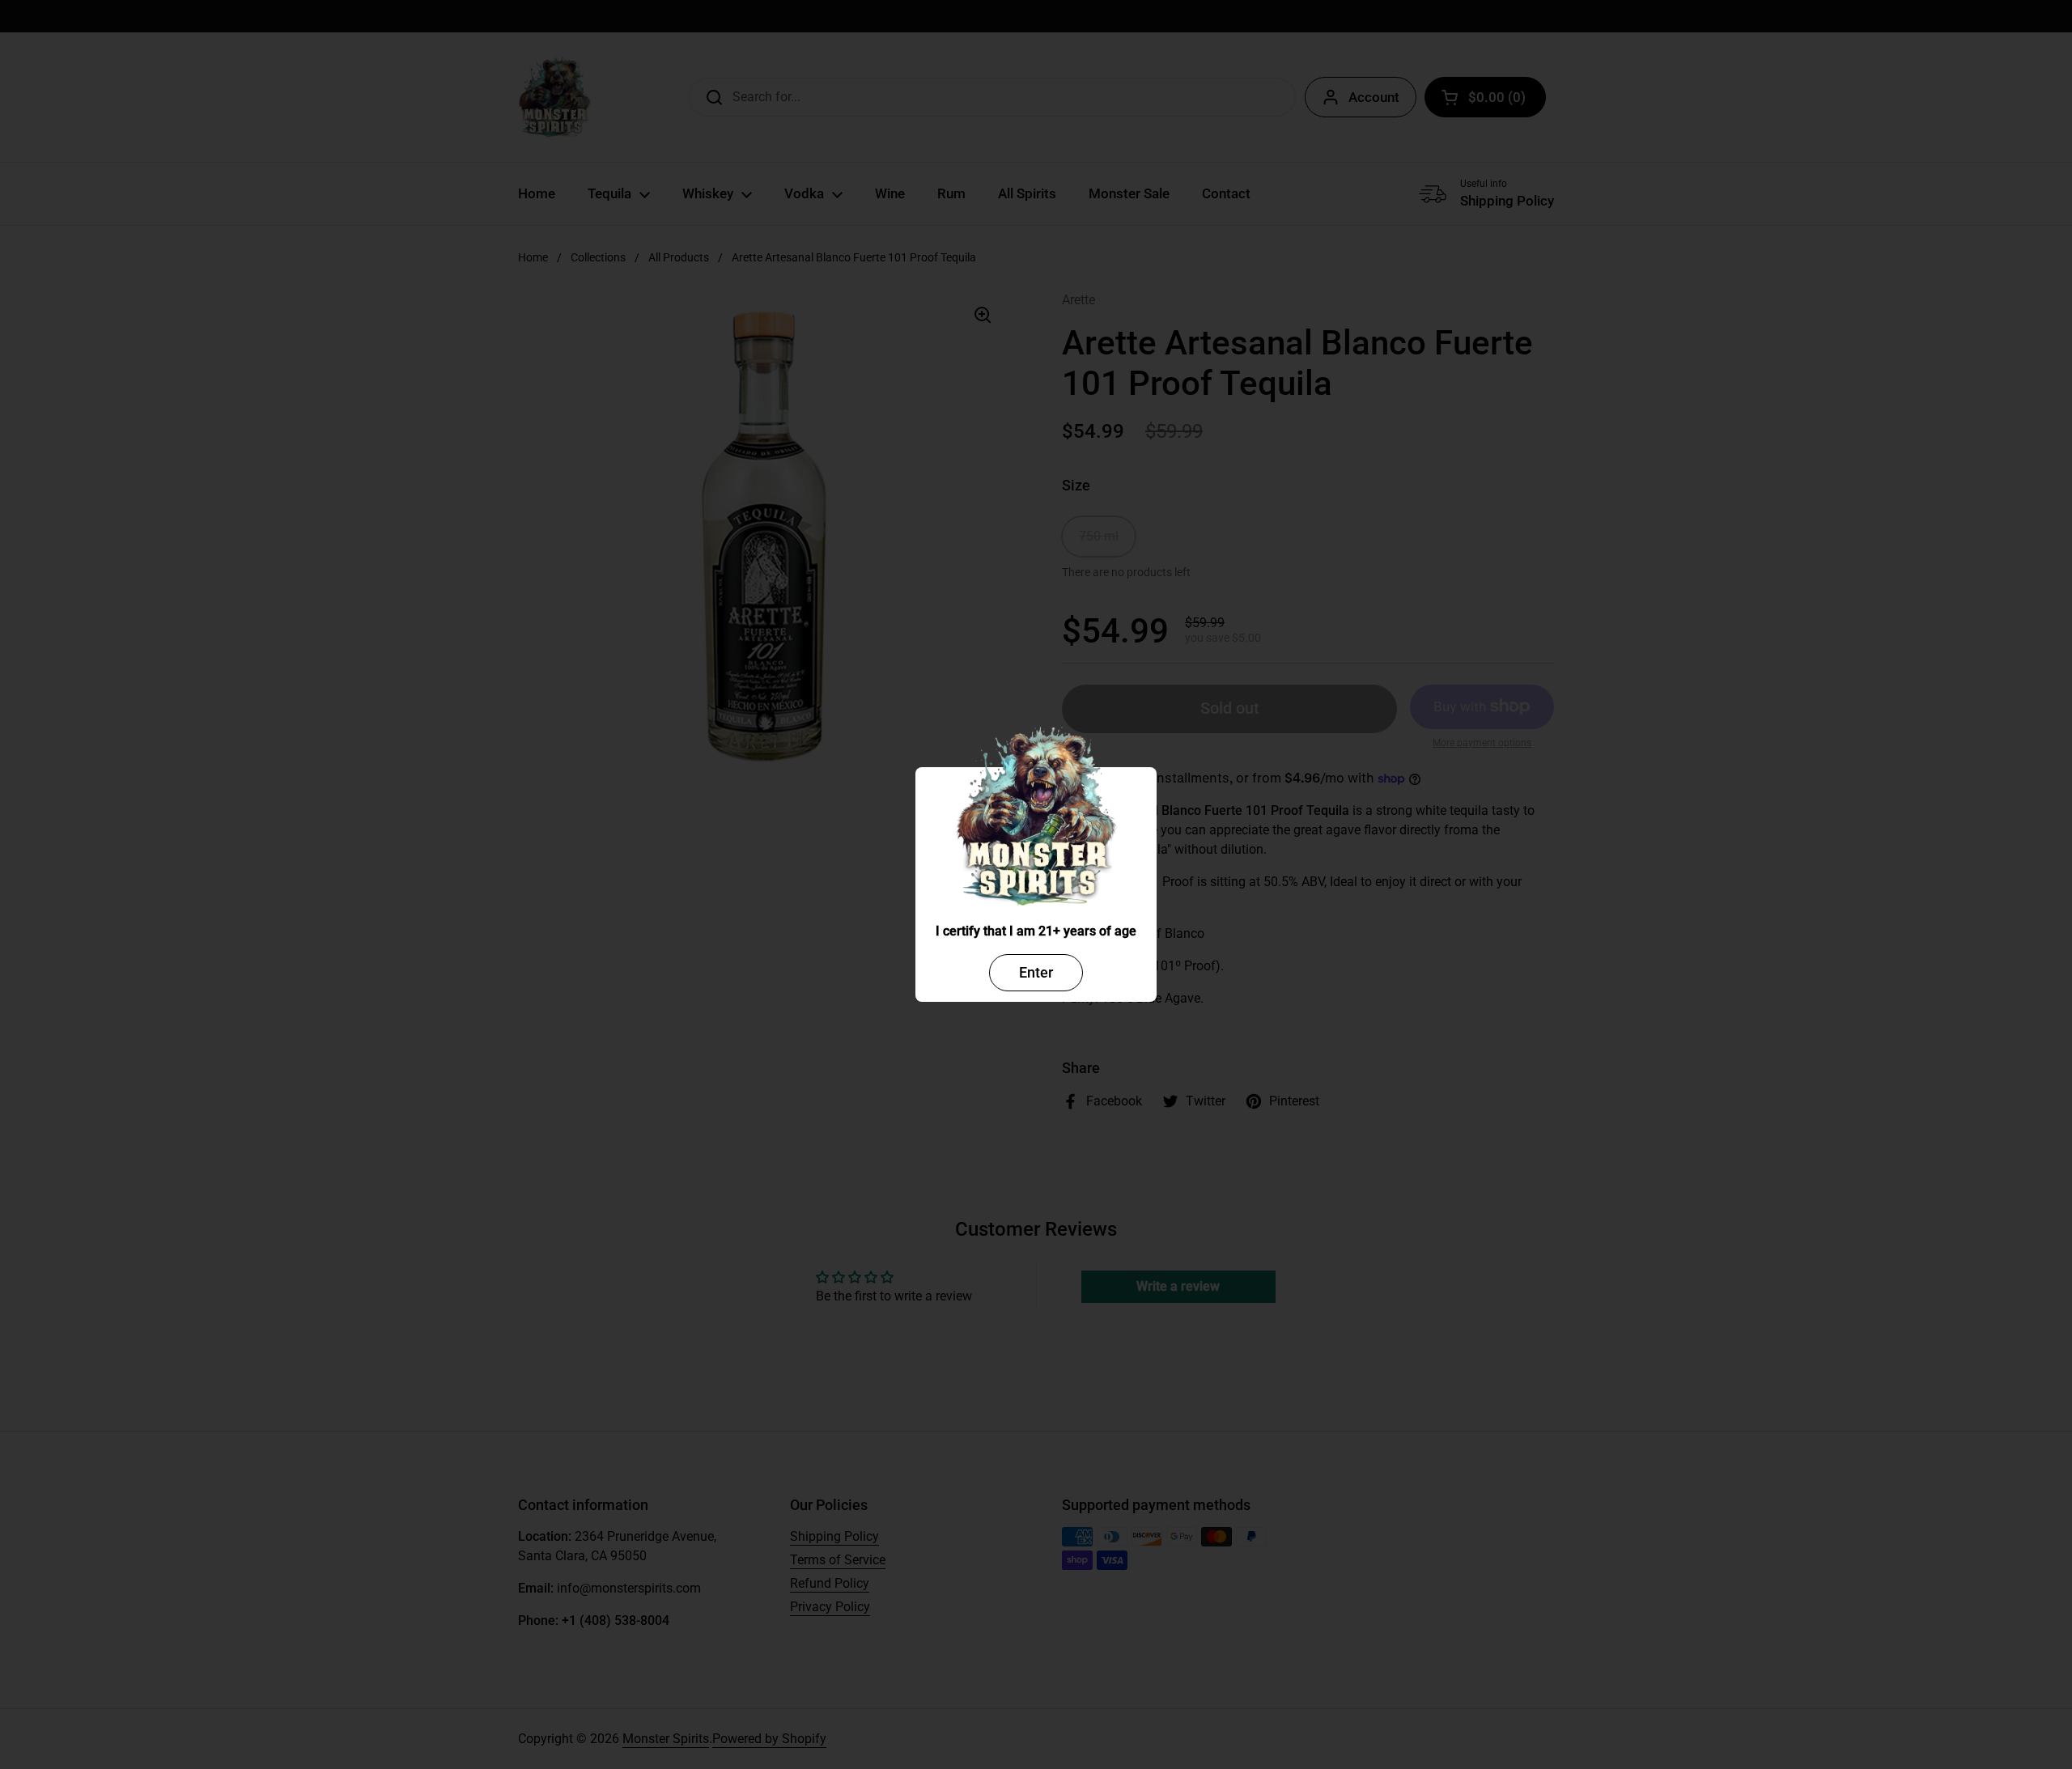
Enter (1036, 972)
